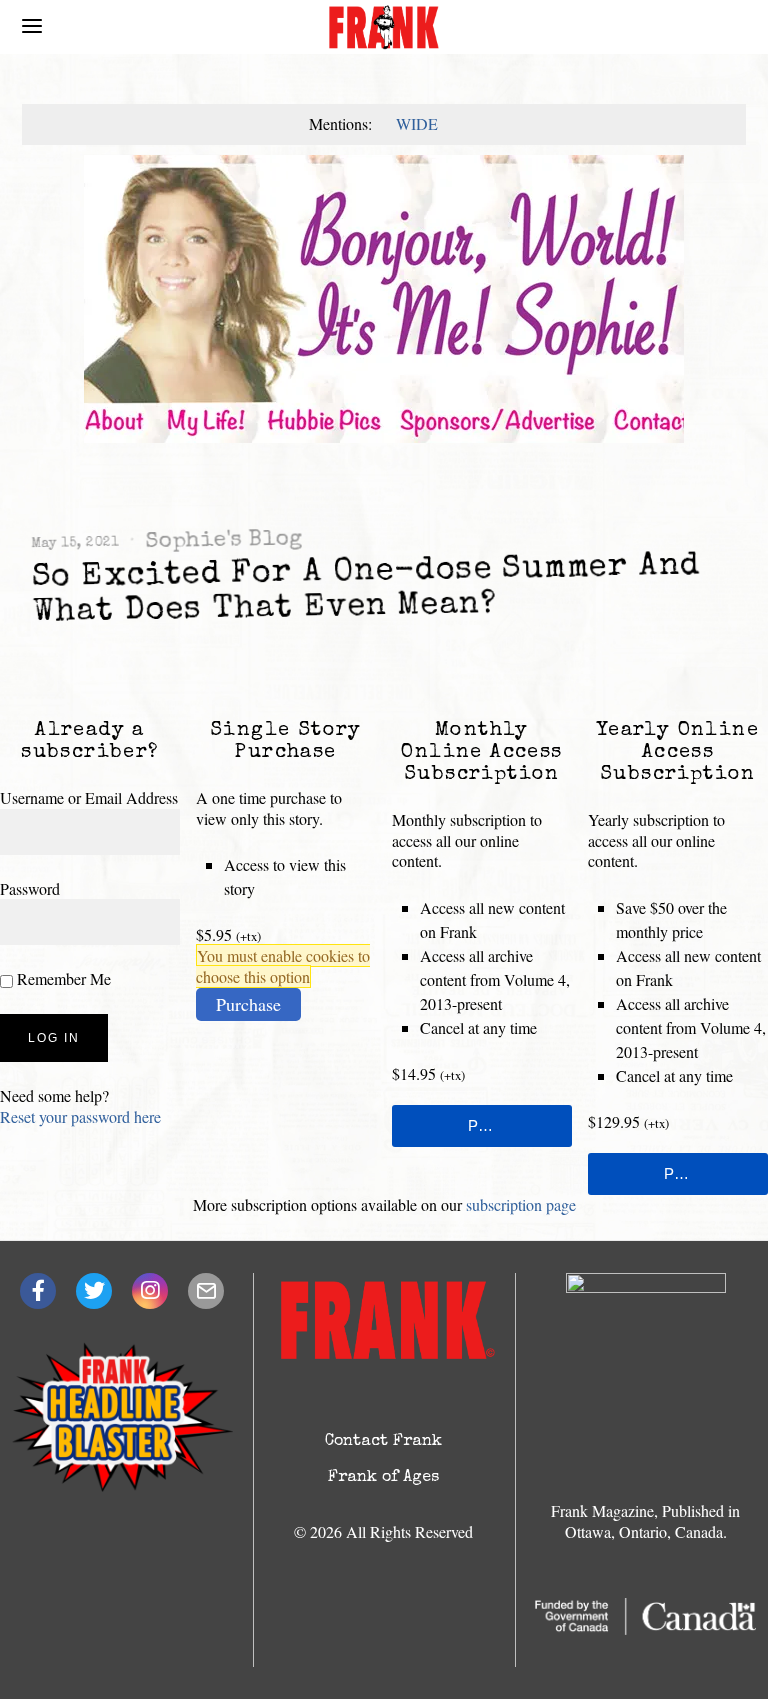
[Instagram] (150, 1291)
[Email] (206, 1291)
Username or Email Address (89, 797)
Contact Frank (383, 1442)
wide (417, 123)
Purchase (248, 1004)
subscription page (521, 1204)
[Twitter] (94, 1291)
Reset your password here (80, 1116)
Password (30, 888)
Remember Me (62, 978)
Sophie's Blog (223, 541)
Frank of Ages (383, 1478)
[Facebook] (38, 1291)
